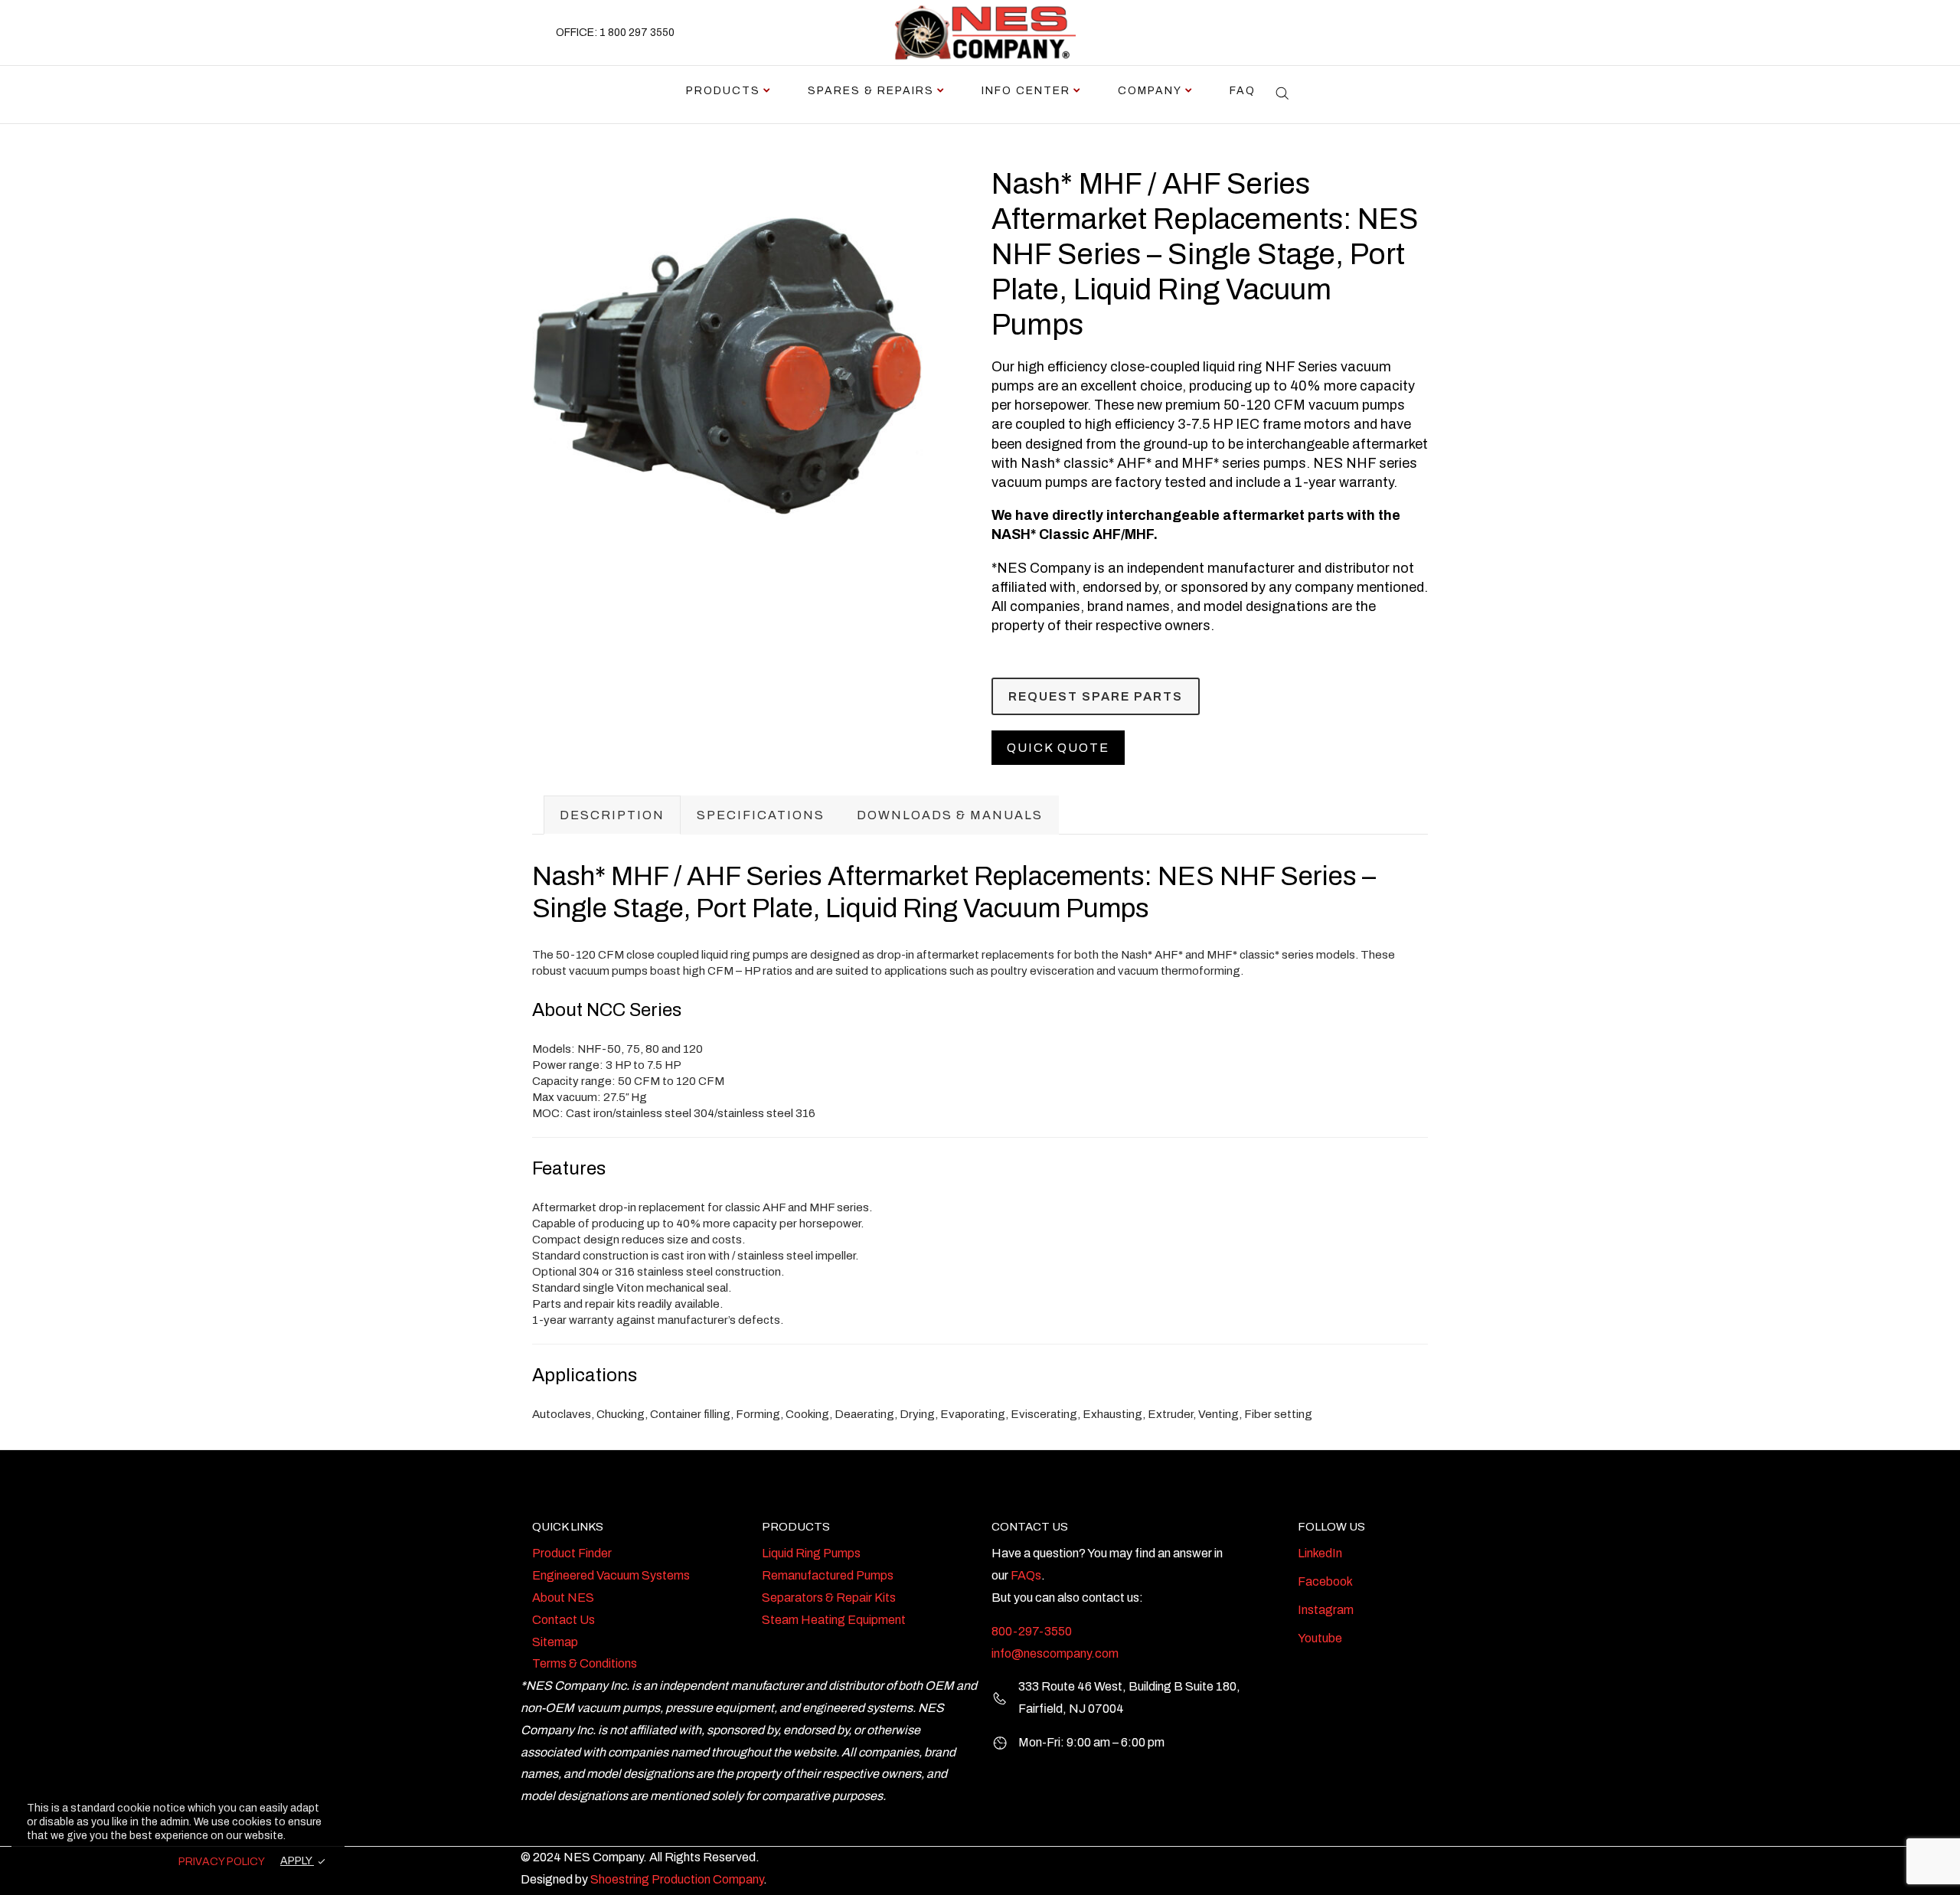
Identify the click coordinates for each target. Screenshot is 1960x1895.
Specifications (761, 815)
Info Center (1026, 91)
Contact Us (563, 1620)
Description (612, 815)
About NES (563, 1598)
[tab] (612, 815)
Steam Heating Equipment (834, 1620)
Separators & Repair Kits (829, 1598)
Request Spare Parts (1096, 696)
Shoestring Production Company (677, 1879)
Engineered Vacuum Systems (611, 1575)
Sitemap (555, 1642)
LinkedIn (1320, 1553)
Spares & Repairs (871, 91)
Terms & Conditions (585, 1663)
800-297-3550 (1032, 1631)
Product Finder (572, 1553)
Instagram (1326, 1610)
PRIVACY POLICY (222, 1862)
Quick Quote (1058, 748)
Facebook (1325, 1581)
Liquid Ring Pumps (811, 1553)
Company (1150, 91)
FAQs (1026, 1575)
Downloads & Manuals (950, 815)
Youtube (1320, 1638)
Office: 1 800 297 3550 (615, 33)
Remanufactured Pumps (828, 1575)
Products (723, 91)
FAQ (1243, 91)
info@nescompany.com (1055, 1653)
